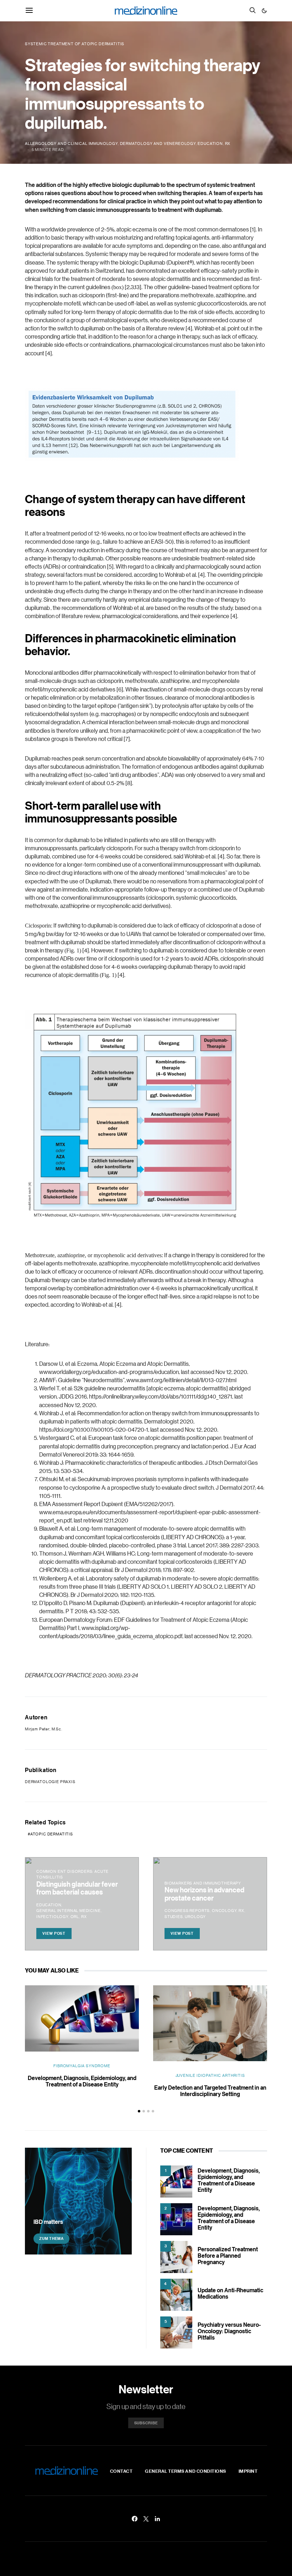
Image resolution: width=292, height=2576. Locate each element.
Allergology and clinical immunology (71, 143)
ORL (75, 1917)
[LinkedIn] (157, 2519)
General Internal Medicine (69, 1911)
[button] (264, 11)
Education (210, 143)
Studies (174, 1917)
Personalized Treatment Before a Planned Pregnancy (228, 2256)
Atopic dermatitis (52, 1834)
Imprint (248, 2471)
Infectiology (52, 1917)
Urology (195, 1917)
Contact (121, 2471)
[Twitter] (146, 2519)
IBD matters (48, 2222)
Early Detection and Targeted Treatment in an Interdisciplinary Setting (210, 2091)
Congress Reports (187, 1911)
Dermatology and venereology (158, 143)
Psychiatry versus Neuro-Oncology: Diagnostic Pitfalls (229, 2331)
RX (228, 143)
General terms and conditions (186, 2471)
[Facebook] (135, 2519)
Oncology (224, 1911)
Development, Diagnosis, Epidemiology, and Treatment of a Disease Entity (82, 2081)
